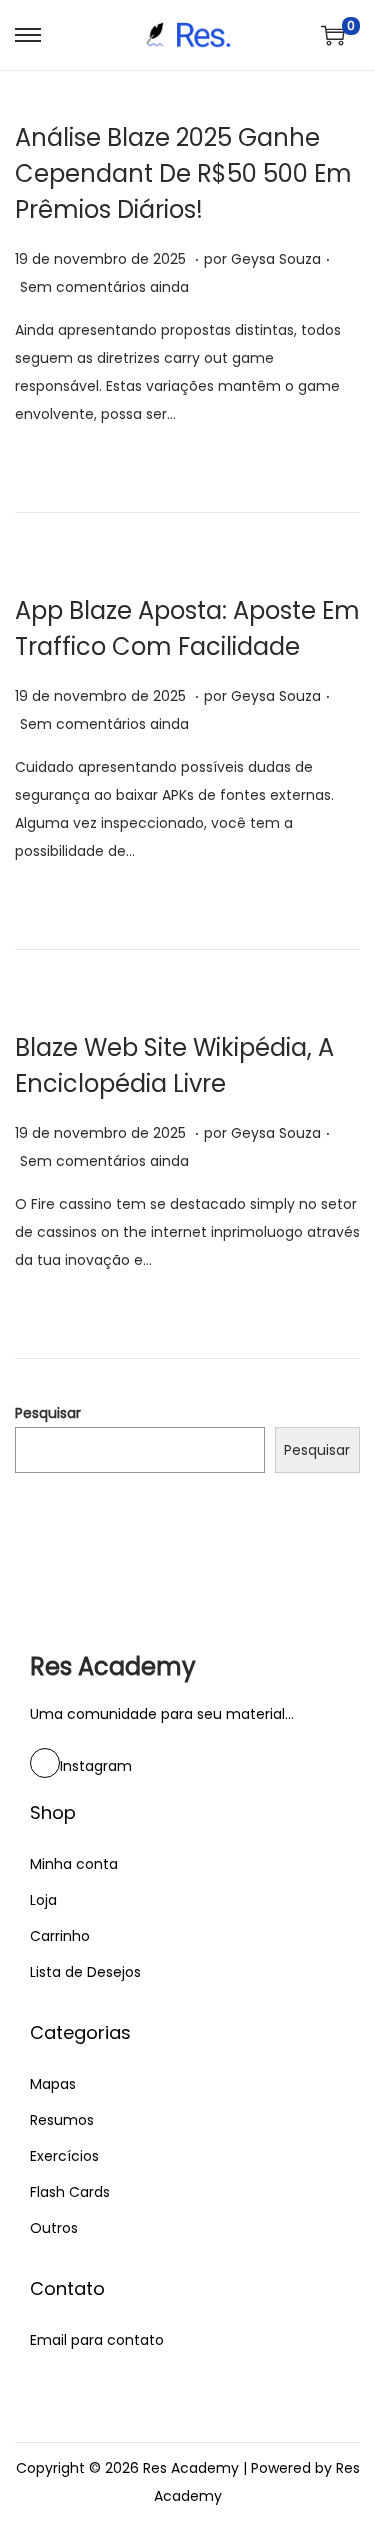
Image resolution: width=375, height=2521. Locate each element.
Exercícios (64, 2156)
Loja (43, 1900)
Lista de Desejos (85, 1972)
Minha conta (74, 1864)
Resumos (62, 2120)
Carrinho (60, 1936)
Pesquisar (48, 1413)
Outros (54, 2228)
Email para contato (97, 2340)
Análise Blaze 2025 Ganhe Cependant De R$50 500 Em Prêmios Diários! (183, 173)
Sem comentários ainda (104, 287)
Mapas (53, 2084)
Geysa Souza (276, 259)
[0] (333, 35)
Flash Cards (70, 2192)
